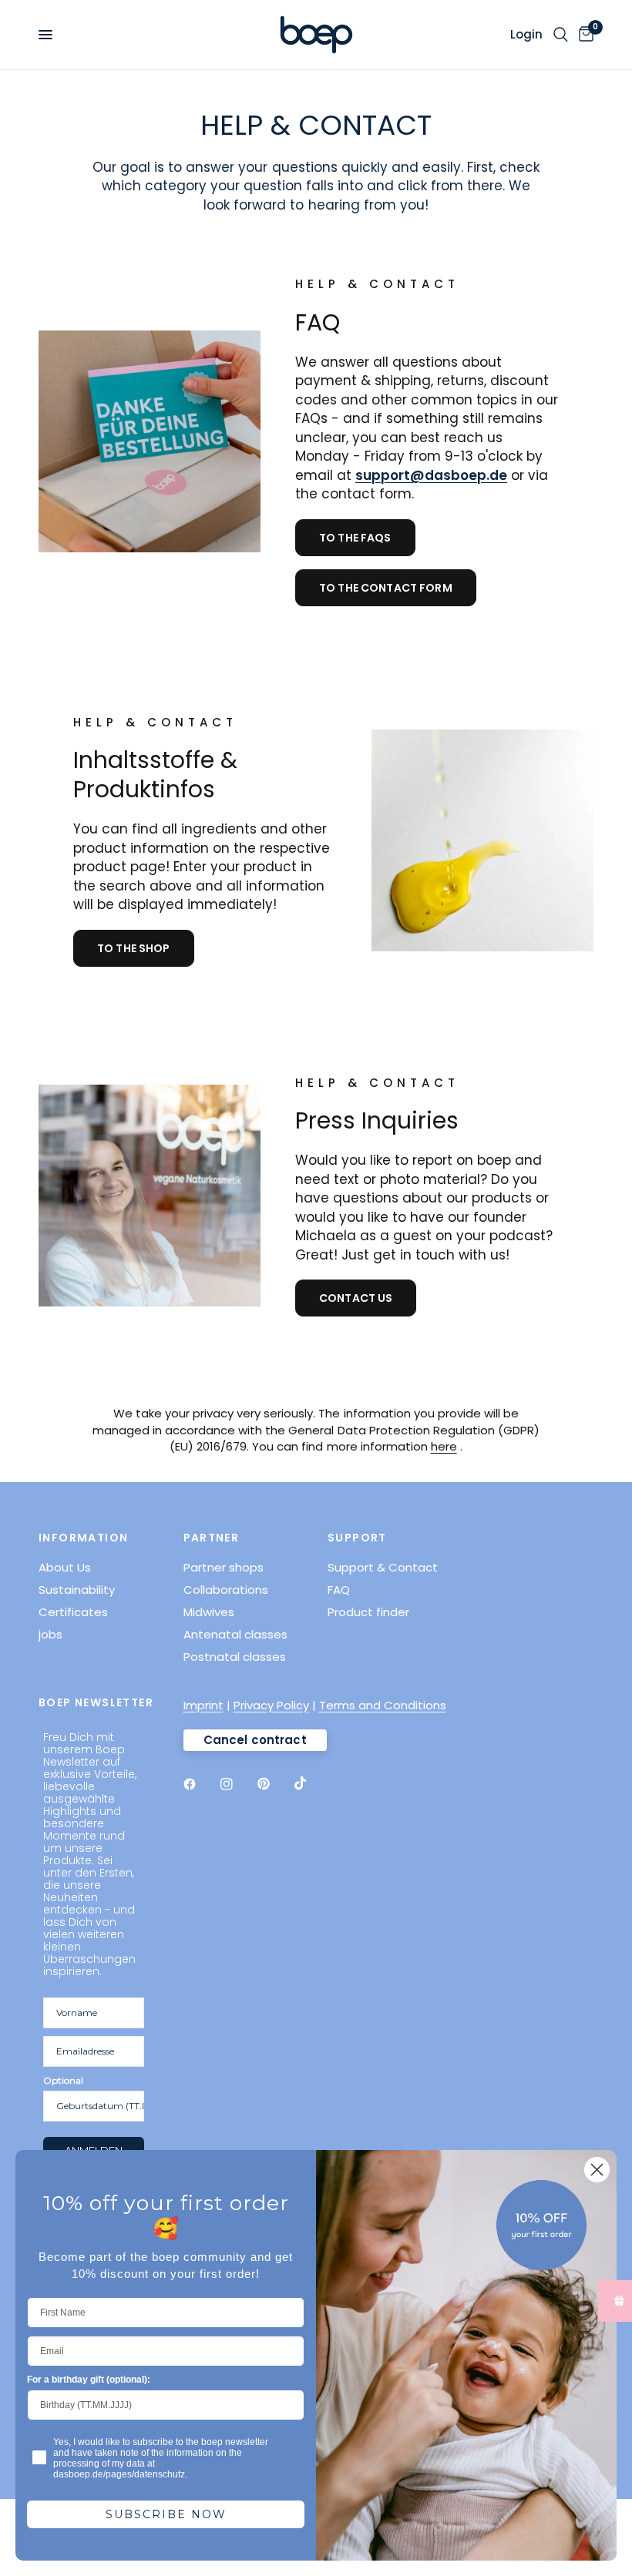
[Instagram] (237, 1784)
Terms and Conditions (383, 1705)
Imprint (203, 1705)
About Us (65, 1567)
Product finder (368, 1612)
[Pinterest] (274, 1783)
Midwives (209, 1612)
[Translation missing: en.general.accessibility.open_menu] (45, 35)
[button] (355, 538)
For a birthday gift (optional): (89, 2380)
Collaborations (226, 1590)
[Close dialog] (597, 2170)
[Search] (561, 35)
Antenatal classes (235, 1634)
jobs (50, 1634)
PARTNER (212, 1538)
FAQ (339, 1590)
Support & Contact (383, 1567)
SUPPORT (357, 1538)
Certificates (73, 1612)
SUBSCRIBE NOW (166, 2514)
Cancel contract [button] (255, 1740)
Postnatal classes (235, 1657)
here (444, 1446)
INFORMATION (83, 1538)
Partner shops (224, 1567)
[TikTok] (311, 1783)
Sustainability (77, 1590)
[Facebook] (200, 1784)
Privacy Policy (271, 1705)
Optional (63, 2080)
